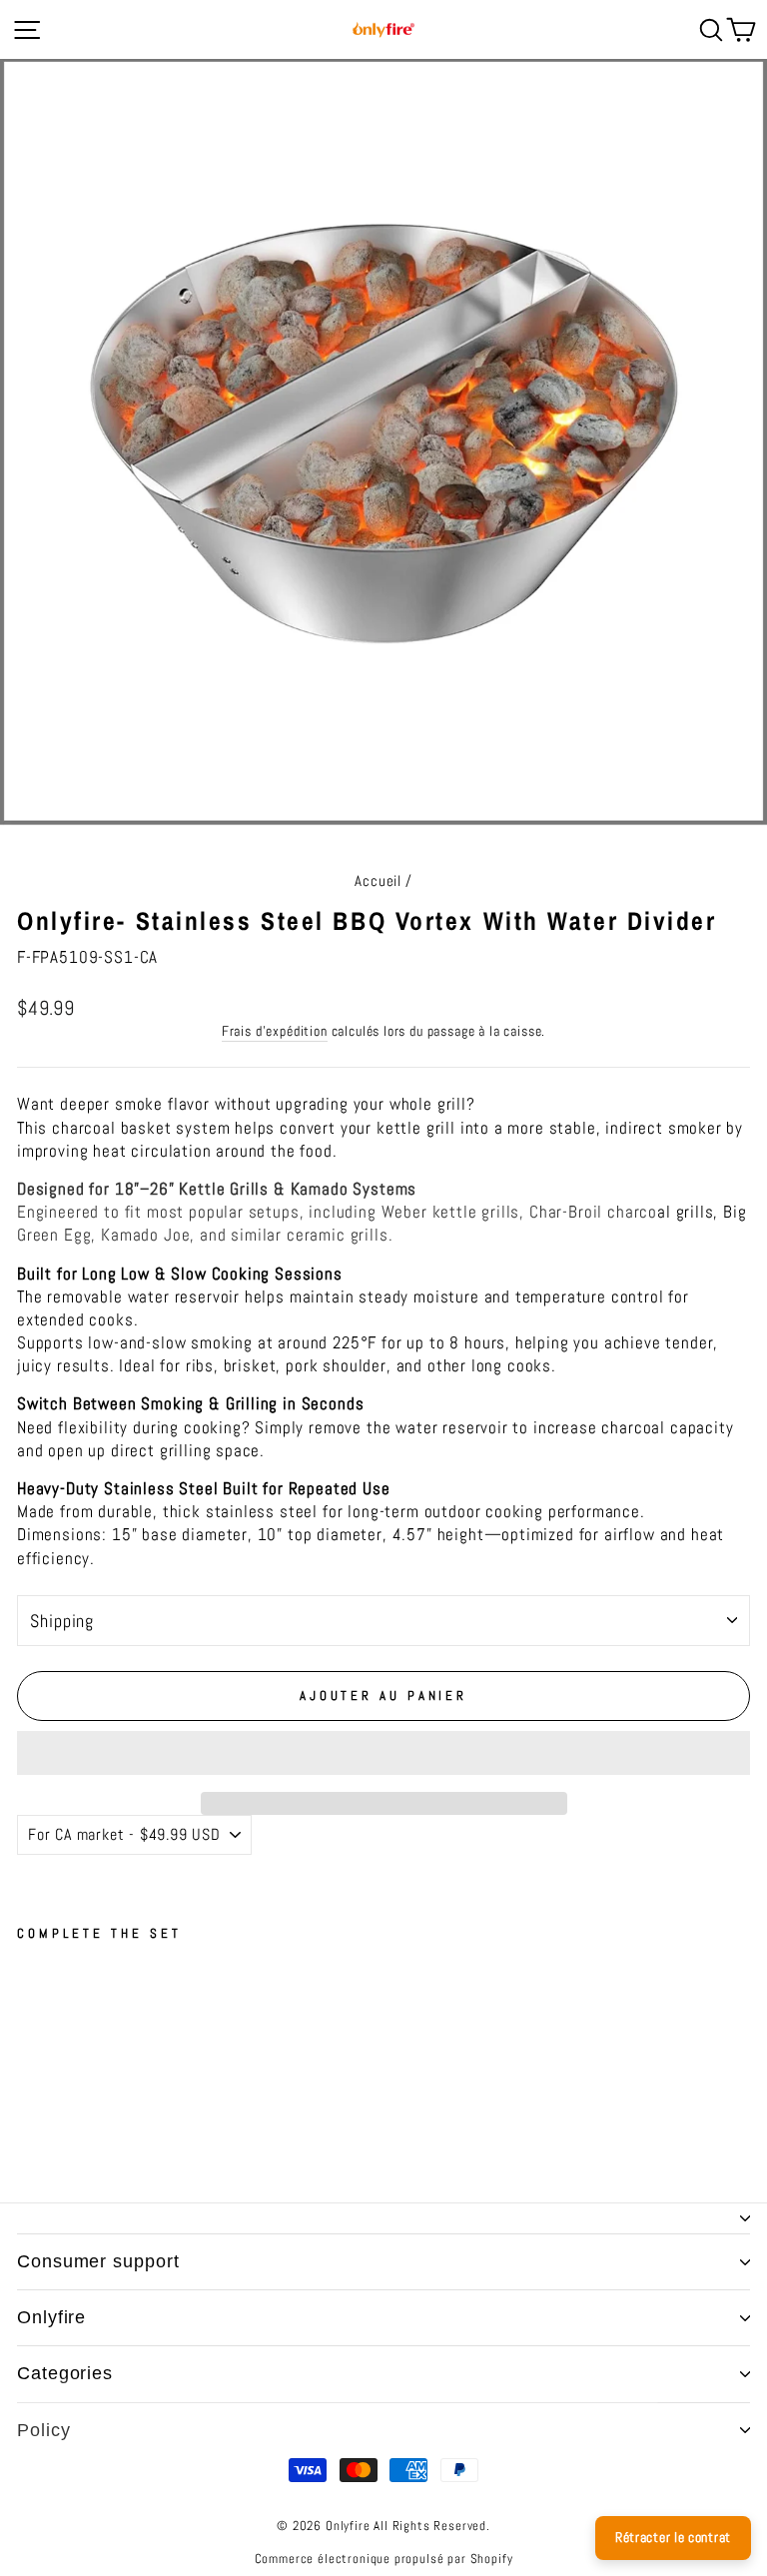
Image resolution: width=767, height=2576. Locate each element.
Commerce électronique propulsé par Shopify (384, 2559)
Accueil (378, 881)
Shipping (62, 1621)
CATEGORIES (65, 2373)
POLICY (43, 2430)
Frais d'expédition (275, 1031)
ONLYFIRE (51, 2317)
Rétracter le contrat (673, 2537)
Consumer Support (98, 2261)
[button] (383, 1753)
